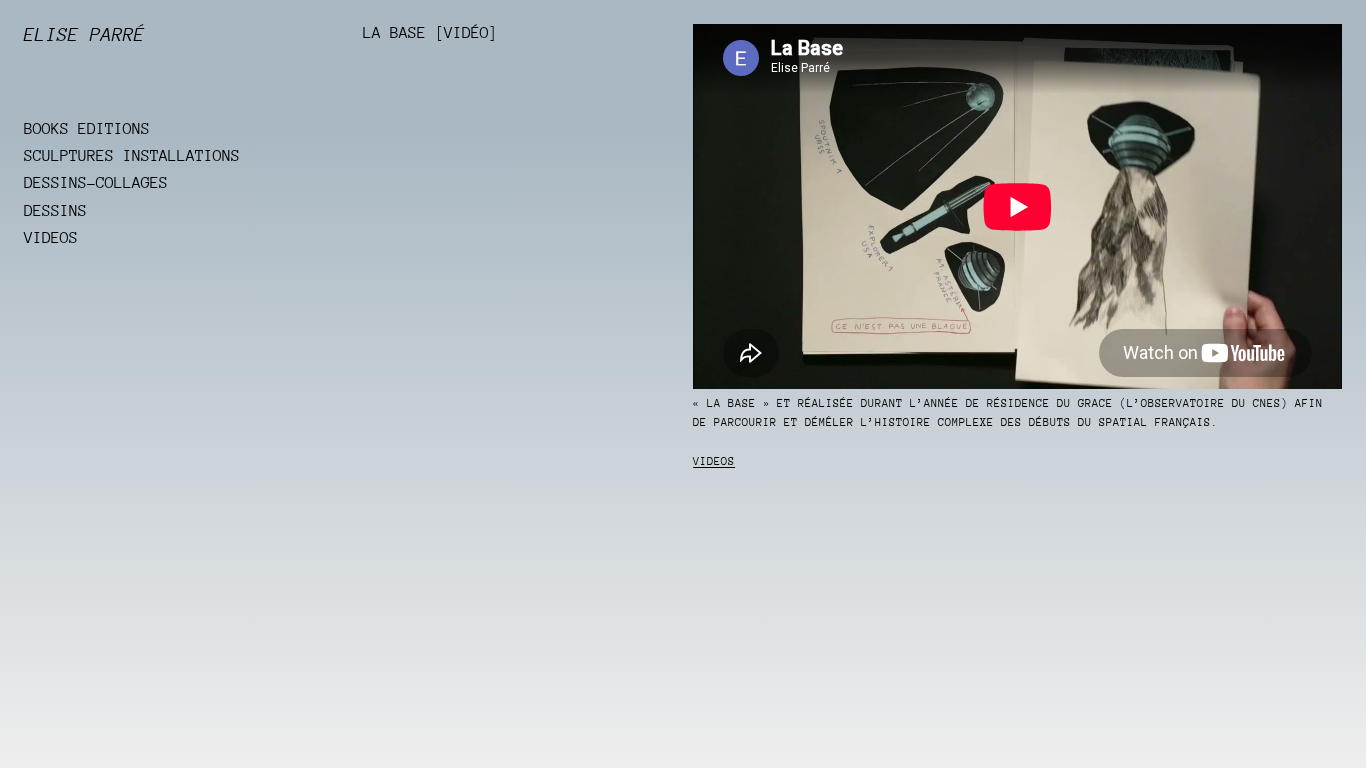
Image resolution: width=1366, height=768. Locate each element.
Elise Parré (84, 34)
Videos (714, 461)
